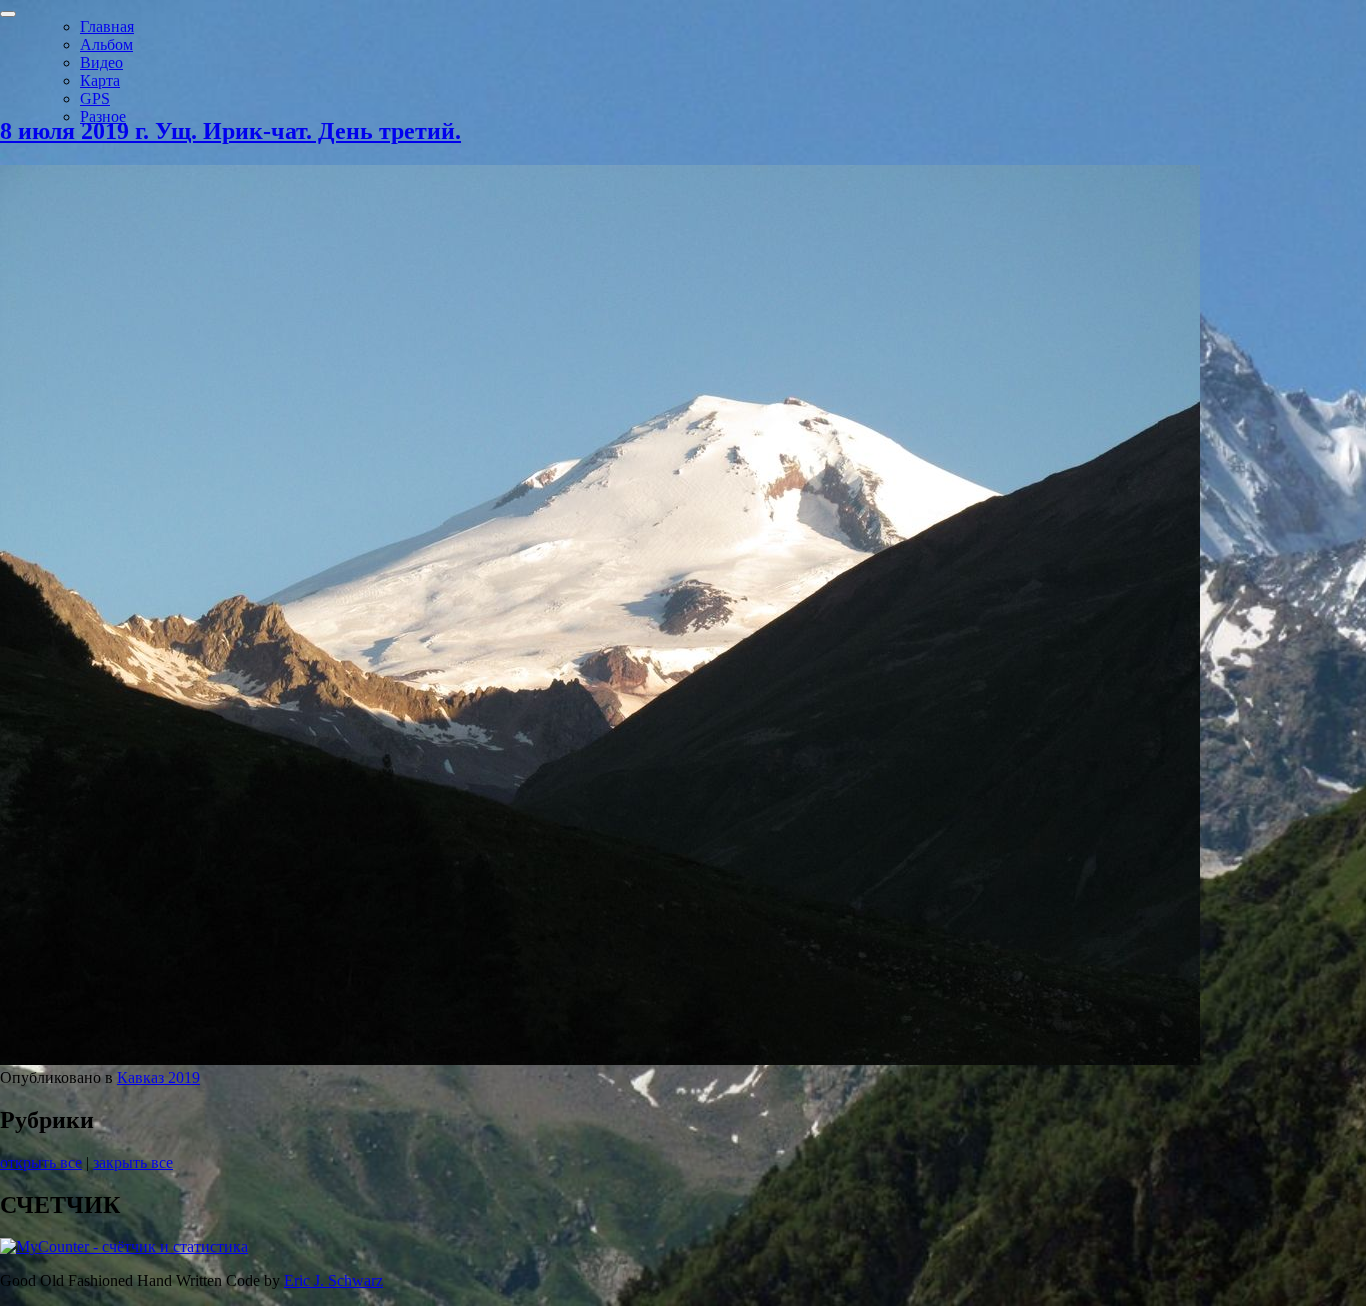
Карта (100, 80)
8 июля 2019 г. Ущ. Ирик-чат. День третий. (230, 131)
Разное (103, 116)
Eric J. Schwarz (333, 1280)
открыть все (41, 1162)
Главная (107, 26)
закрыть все (133, 1162)
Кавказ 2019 (158, 1077)
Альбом (106, 44)
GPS (95, 98)
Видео (101, 62)
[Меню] (8, 14)
